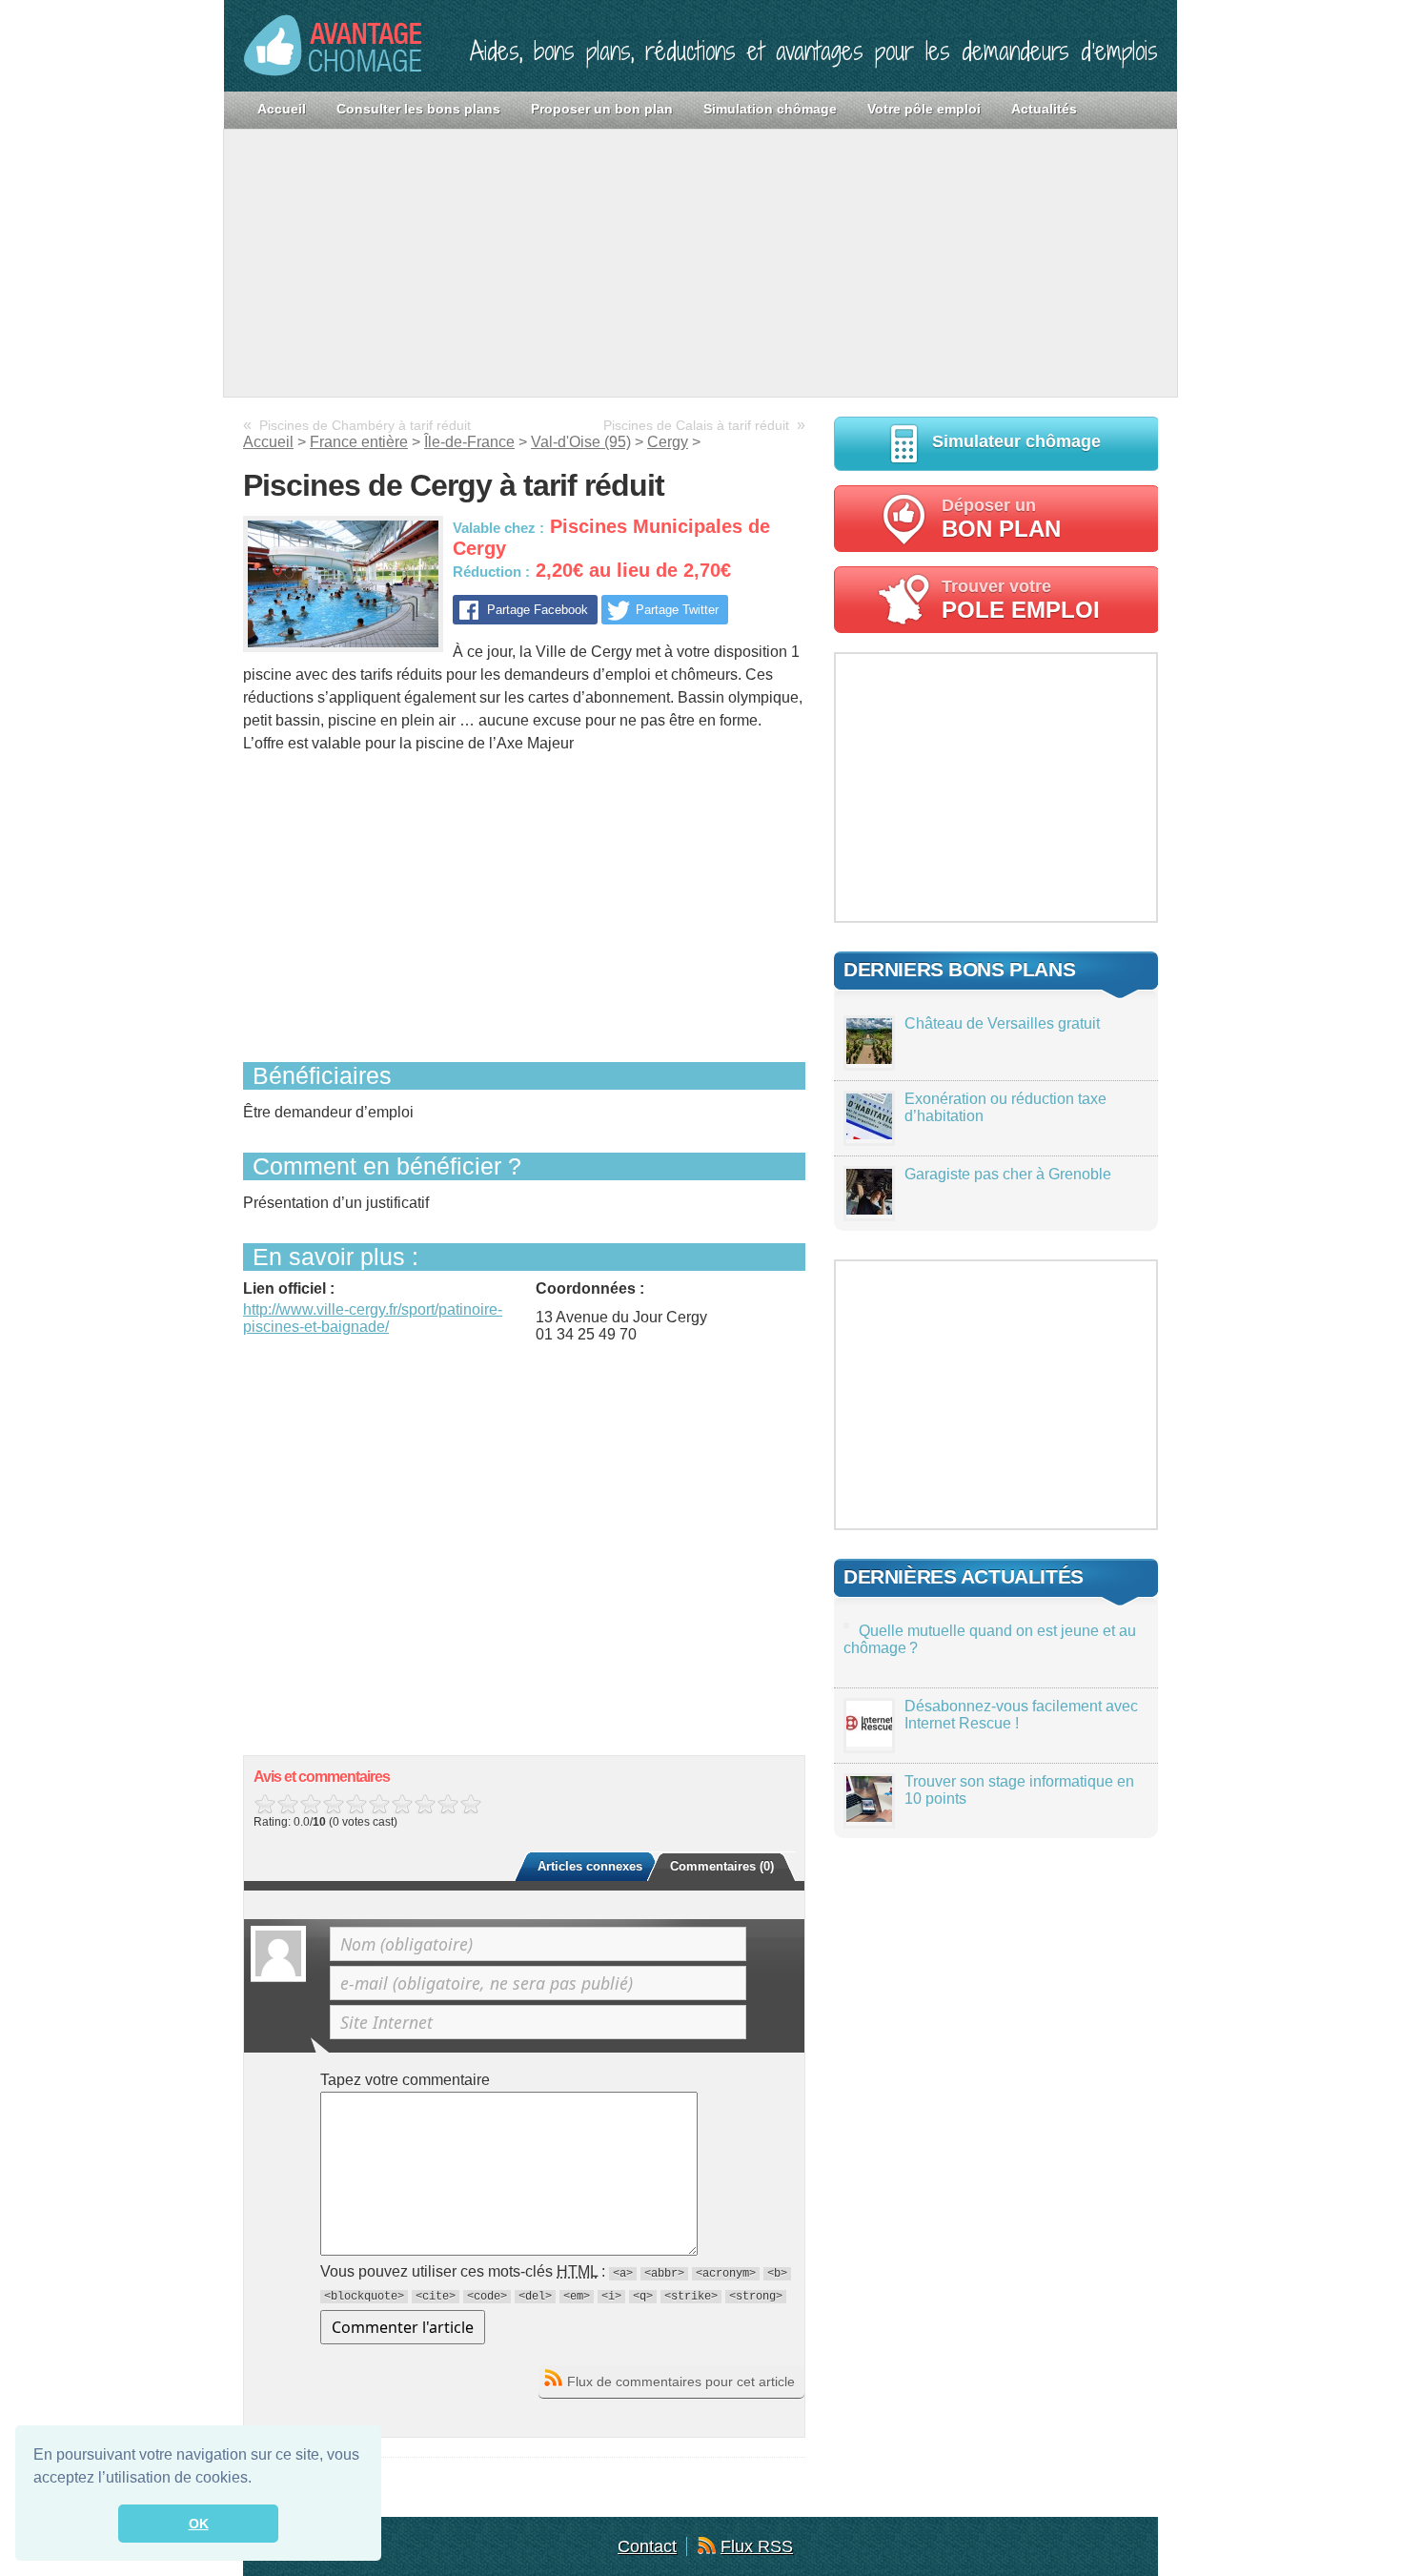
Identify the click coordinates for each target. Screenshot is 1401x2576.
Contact (647, 2546)
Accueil (282, 109)
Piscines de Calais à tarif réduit (696, 426)
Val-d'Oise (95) (581, 442)
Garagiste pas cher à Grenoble (1008, 1174)
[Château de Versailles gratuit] (869, 1059)
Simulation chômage (770, 109)
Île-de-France (469, 442)
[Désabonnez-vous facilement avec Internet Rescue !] (869, 1741)
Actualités (1044, 109)
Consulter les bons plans (418, 109)
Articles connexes (590, 1866)
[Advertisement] (700, 263)
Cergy (668, 442)
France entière (359, 442)
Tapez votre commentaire (405, 2080)
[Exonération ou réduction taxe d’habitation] (869, 1134)
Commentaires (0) (722, 1866)
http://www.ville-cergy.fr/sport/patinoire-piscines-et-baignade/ (373, 1318)
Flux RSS (757, 2546)
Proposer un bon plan (602, 109)
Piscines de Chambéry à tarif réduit (365, 426)
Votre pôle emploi (924, 109)
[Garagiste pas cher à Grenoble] (869, 1209)
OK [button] (199, 2524)
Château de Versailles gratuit (1002, 1023)
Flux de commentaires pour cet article (681, 2382)
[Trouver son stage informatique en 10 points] (869, 1817)
